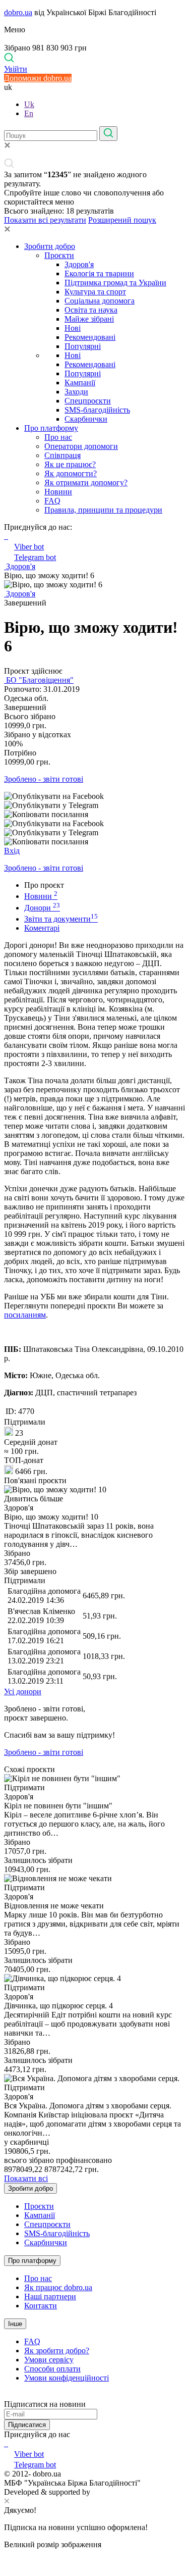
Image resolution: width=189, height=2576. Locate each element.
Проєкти (59, 255)
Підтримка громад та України (115, 283)
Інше (15, 2324)
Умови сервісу (49, 2360)
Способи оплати (52, 2369)
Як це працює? (70, 464)
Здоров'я (79, 264)
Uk (29, 104)
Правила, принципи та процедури (103, 510)
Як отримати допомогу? (86, 483)
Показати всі (26, 2178)
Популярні (83, 346)
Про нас (58, 437)
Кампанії (80, 383)
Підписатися (27, 2425)
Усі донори (23, 1691)
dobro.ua (18, 12)
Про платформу (51, 428)
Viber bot (29, 547)
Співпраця (62, 455)
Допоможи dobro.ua (38, 78)
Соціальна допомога (100, 301)
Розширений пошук (122, 220)
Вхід (12, 851)
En (29, 113)
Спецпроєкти (88, 401)
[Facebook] (5, 2443)
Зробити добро (50, 246)
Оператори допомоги (81, 446)
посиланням (25, 1315)
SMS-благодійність (97, 410)
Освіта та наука (91, 310)
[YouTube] (7, 2443)
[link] (94, 796)
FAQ (52, 501)
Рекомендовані (90, 337)
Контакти (41, 2306)
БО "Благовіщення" (39, 680)
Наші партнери (50, 2296)
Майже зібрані (89, 319)
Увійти (16, 69)
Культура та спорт (95, 292)
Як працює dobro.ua (58, 2287)
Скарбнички (86, 419)
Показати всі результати (45, 220)
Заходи (76, 392)
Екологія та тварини (99, 273)
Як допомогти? (71, 473)
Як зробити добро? (57, 2351)
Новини (58, 492)
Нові (73, 328)
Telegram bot (35, 557)
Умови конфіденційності (67, 2378)
